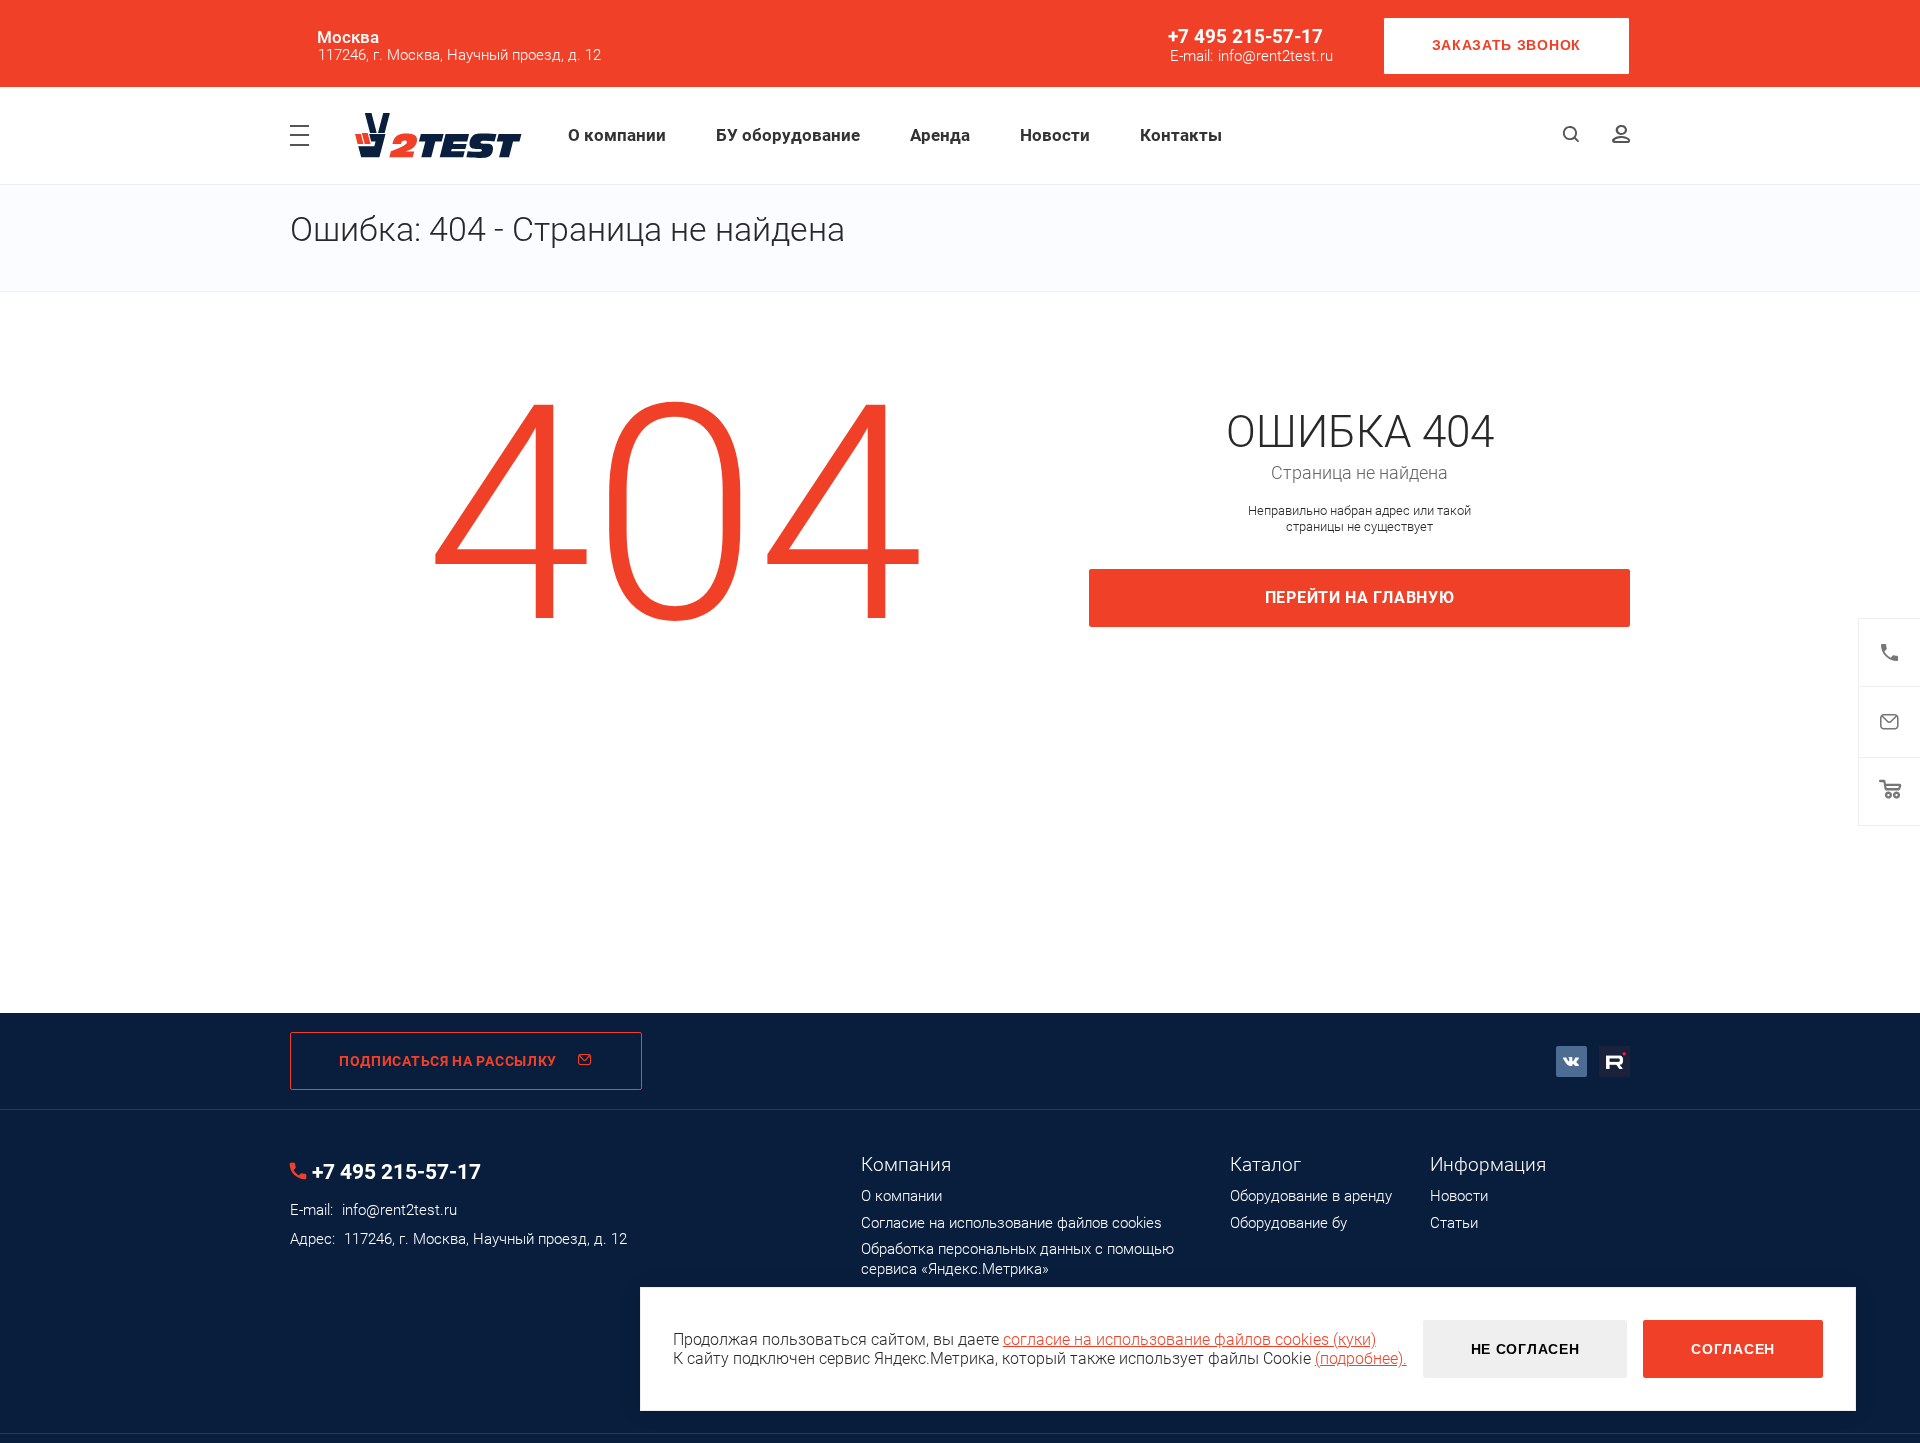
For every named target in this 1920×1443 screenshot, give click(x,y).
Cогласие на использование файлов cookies (1011, 1223)
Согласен (1733, 1349)
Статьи (1454, 1223)
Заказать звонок (1507, 45)
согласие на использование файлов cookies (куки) (1189, 1339)
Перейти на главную (1360, 597)
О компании (617, 135)
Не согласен (1525, 1349)
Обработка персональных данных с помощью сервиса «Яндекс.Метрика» (1017, 1259)
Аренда (940, 135)
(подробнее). (1361, 1358)
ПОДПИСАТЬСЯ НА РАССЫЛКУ (448, 1061)
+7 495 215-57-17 (1245, 36)
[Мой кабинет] (1621, 135)
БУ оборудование (788, 135)
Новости (1055, 135)
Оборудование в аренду (1311, 1196)
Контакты (1181, 135)
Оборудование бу (1288, 1223)
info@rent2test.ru (1275, 56)
